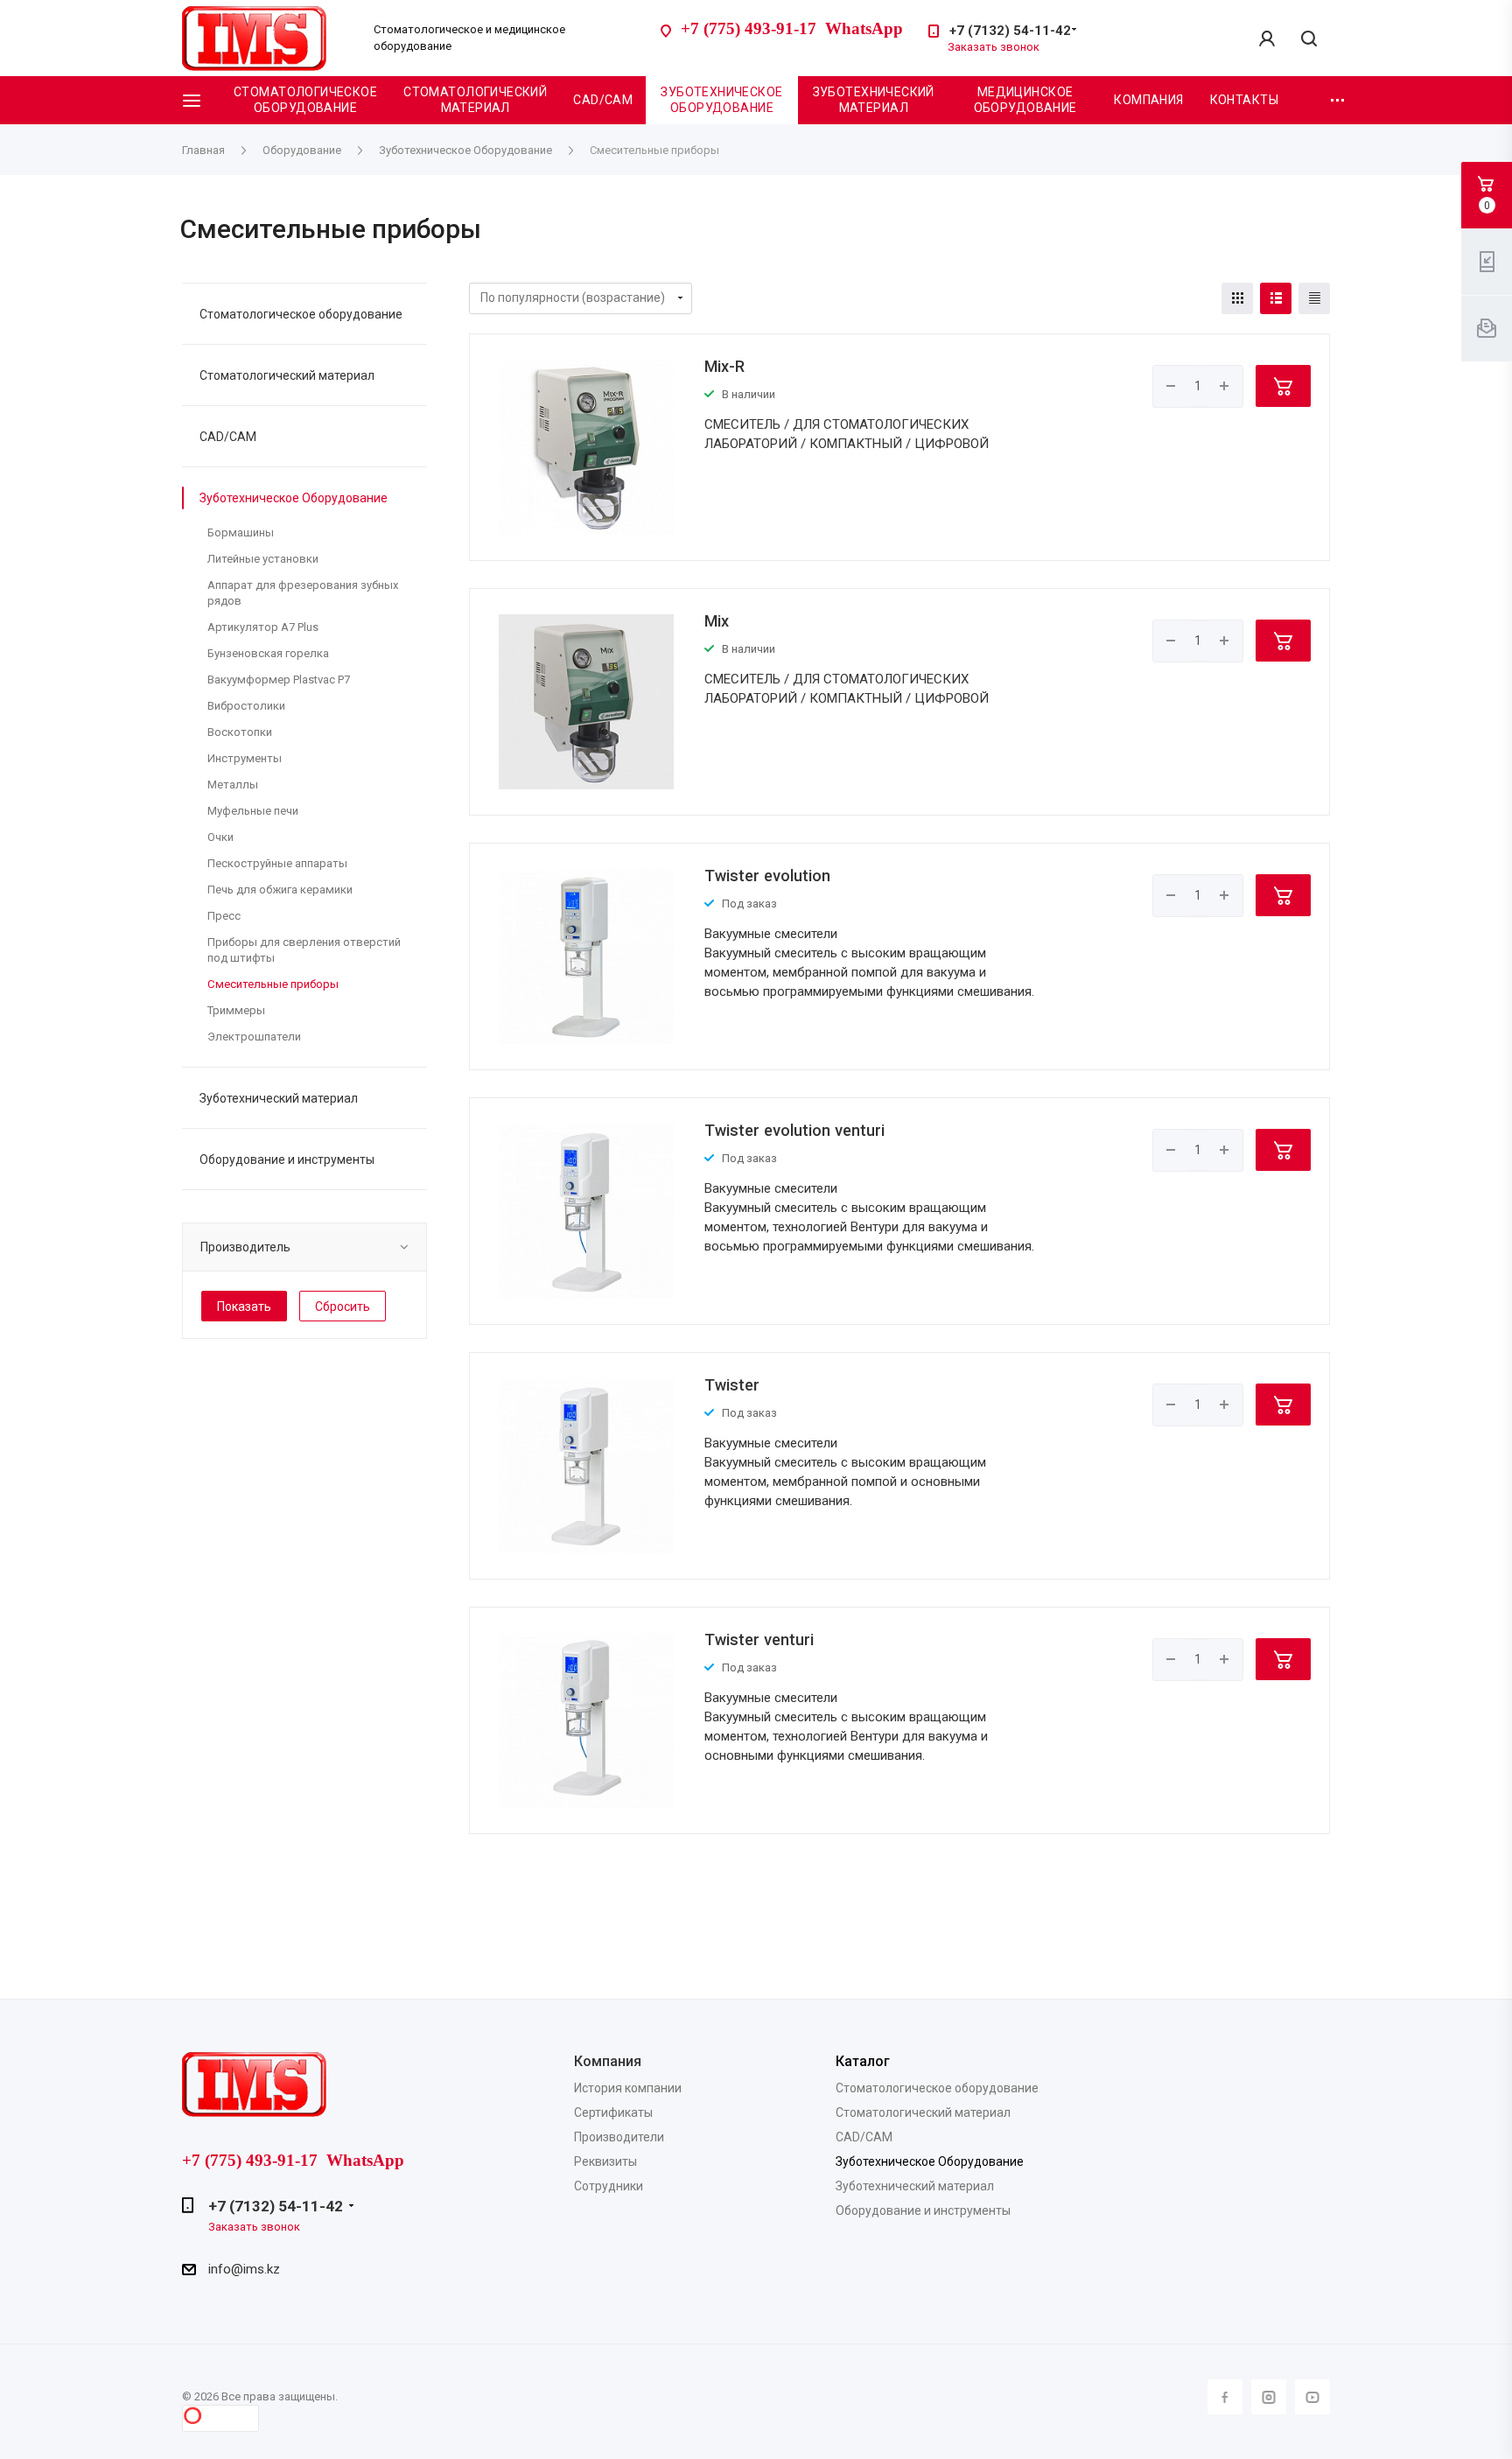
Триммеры (236, 1010)
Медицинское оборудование (1025, 100)
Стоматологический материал (475, 100)
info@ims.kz (244, 2269)
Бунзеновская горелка (268, 653)
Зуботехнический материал (874, 100)
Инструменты (245, 758)
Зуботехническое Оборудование (294, 498)
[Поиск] (1309, 40)
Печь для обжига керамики (280, 890)
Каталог (863, 2061)
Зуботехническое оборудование (721, 100)
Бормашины (241, 532)
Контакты (1244, 100)
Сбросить (343, 1307)
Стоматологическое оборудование (305, 100)
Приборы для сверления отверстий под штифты (304, 950)
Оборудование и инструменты (287, 1159)
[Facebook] (1225, 2397)
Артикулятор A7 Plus (263, 627)
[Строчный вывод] (1276, 298)
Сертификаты (613, 2112)
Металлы (233, 785)
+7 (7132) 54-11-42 (1010, 31)
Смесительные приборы (273, 984)
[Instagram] (1269, 2397)
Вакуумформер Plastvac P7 (279, 680)
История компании (628, 2088)
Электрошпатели (254, 1037)
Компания (1148, 100)
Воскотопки (240, 732)
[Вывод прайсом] (1314, 298)
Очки (220, 837)
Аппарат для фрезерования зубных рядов (303, 593)
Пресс (224, 916)
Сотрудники (609, 2186)
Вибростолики (246, 706)
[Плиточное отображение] (1237, 298)
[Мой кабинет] (1267, 39)
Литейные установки (263, 559)
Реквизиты (605, 2161)
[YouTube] (1312, 2397)
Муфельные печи (253, 811)
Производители (619, 2137)
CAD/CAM (603, 100)
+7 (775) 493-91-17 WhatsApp (792, 28)
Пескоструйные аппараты (277, 863)
